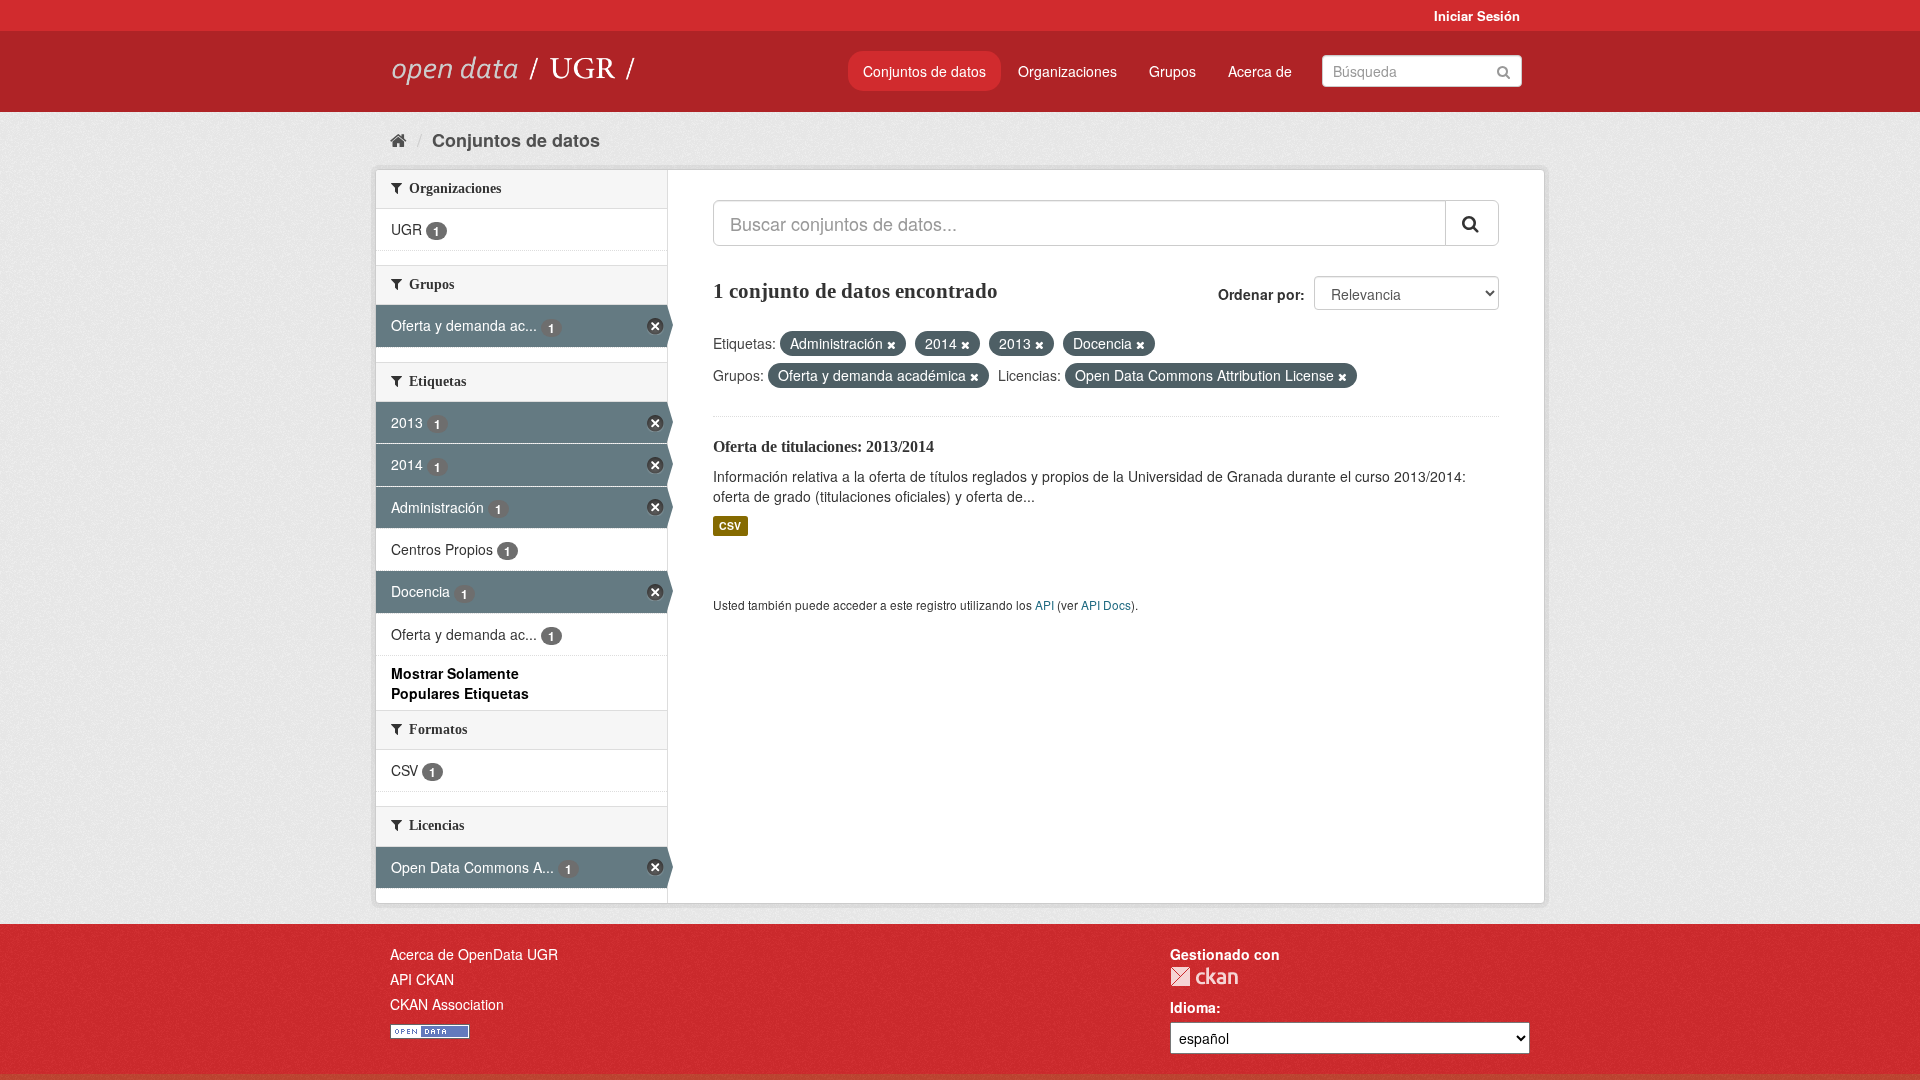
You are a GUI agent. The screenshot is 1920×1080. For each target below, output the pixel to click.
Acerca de (1260, 71)
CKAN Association (447, 1004)
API (1044, 604)
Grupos (1172, 71)
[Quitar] (891, 344)
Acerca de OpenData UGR (474, 954)
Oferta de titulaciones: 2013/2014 (823, 446)
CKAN (1204, 976)
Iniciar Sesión (1477, 15)
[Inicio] (398, 139)
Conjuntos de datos (924, 71)
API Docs (1106, 604)
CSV (730, 525)
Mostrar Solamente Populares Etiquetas (460, 683)
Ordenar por (1259, 294)
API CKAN (422, 979)
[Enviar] (1503, 69)
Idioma (1193, 1007)
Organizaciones (1067, 71)
